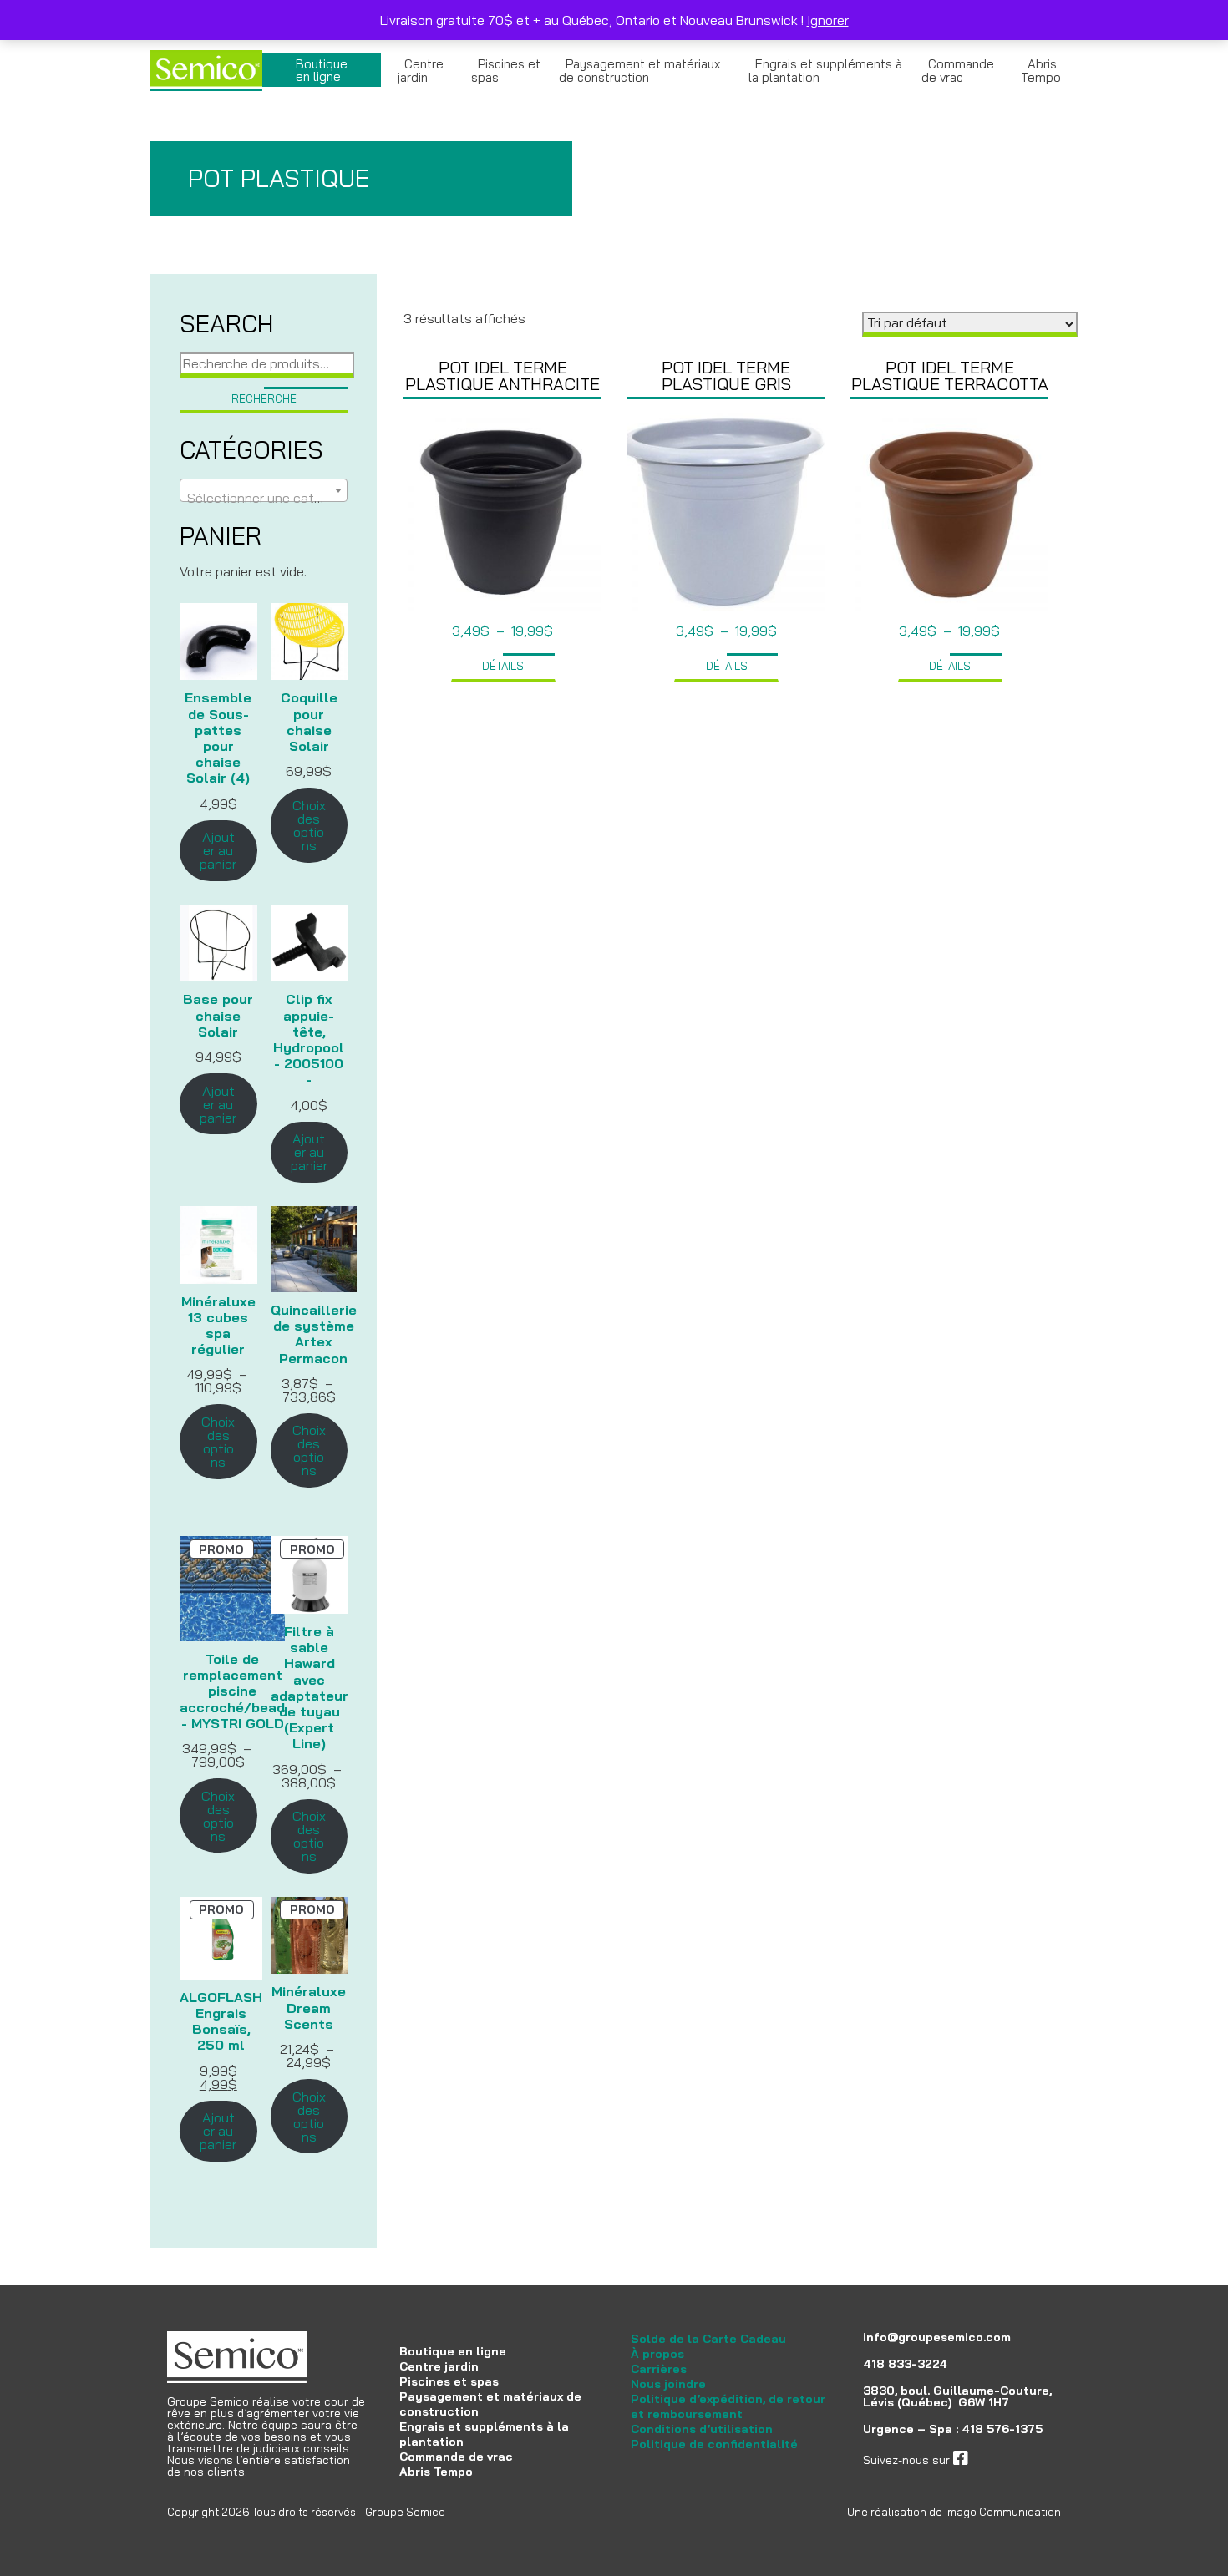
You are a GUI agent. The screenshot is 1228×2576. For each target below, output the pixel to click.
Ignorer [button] (828, 20)
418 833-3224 (905, 2364)
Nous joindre (668, 2384)
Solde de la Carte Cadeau (708, 2339)
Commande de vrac (958, 71)
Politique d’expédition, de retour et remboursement (728, 2406)
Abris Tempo (1041, 71)
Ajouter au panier (218, 850)
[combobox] (264, 490)
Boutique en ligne (322, 70)
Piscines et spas (506, 71)
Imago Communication (1003, 2512)
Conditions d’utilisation (702, 2429)
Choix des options (309, 825)
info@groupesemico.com (937, 2337)
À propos (657, 2354)
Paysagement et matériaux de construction (639, 71)
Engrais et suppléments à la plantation (825, 71)
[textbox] (264, 498)
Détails (503, 666)
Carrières (659, 2369)
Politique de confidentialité (714, 2444)
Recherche (264, 398)
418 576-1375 (1002, 2429)
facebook (993, 2460)
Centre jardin (421, 71)
